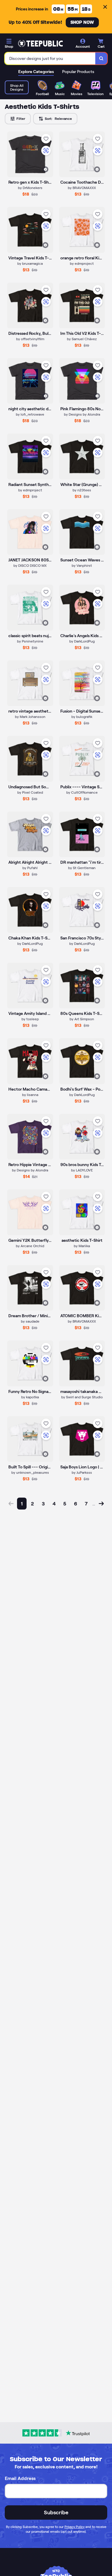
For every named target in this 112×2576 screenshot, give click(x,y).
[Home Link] (40, 44)
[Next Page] (101, 1504)
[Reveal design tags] (45, 169)
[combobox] (50, 58)
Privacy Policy (75, 2527)
